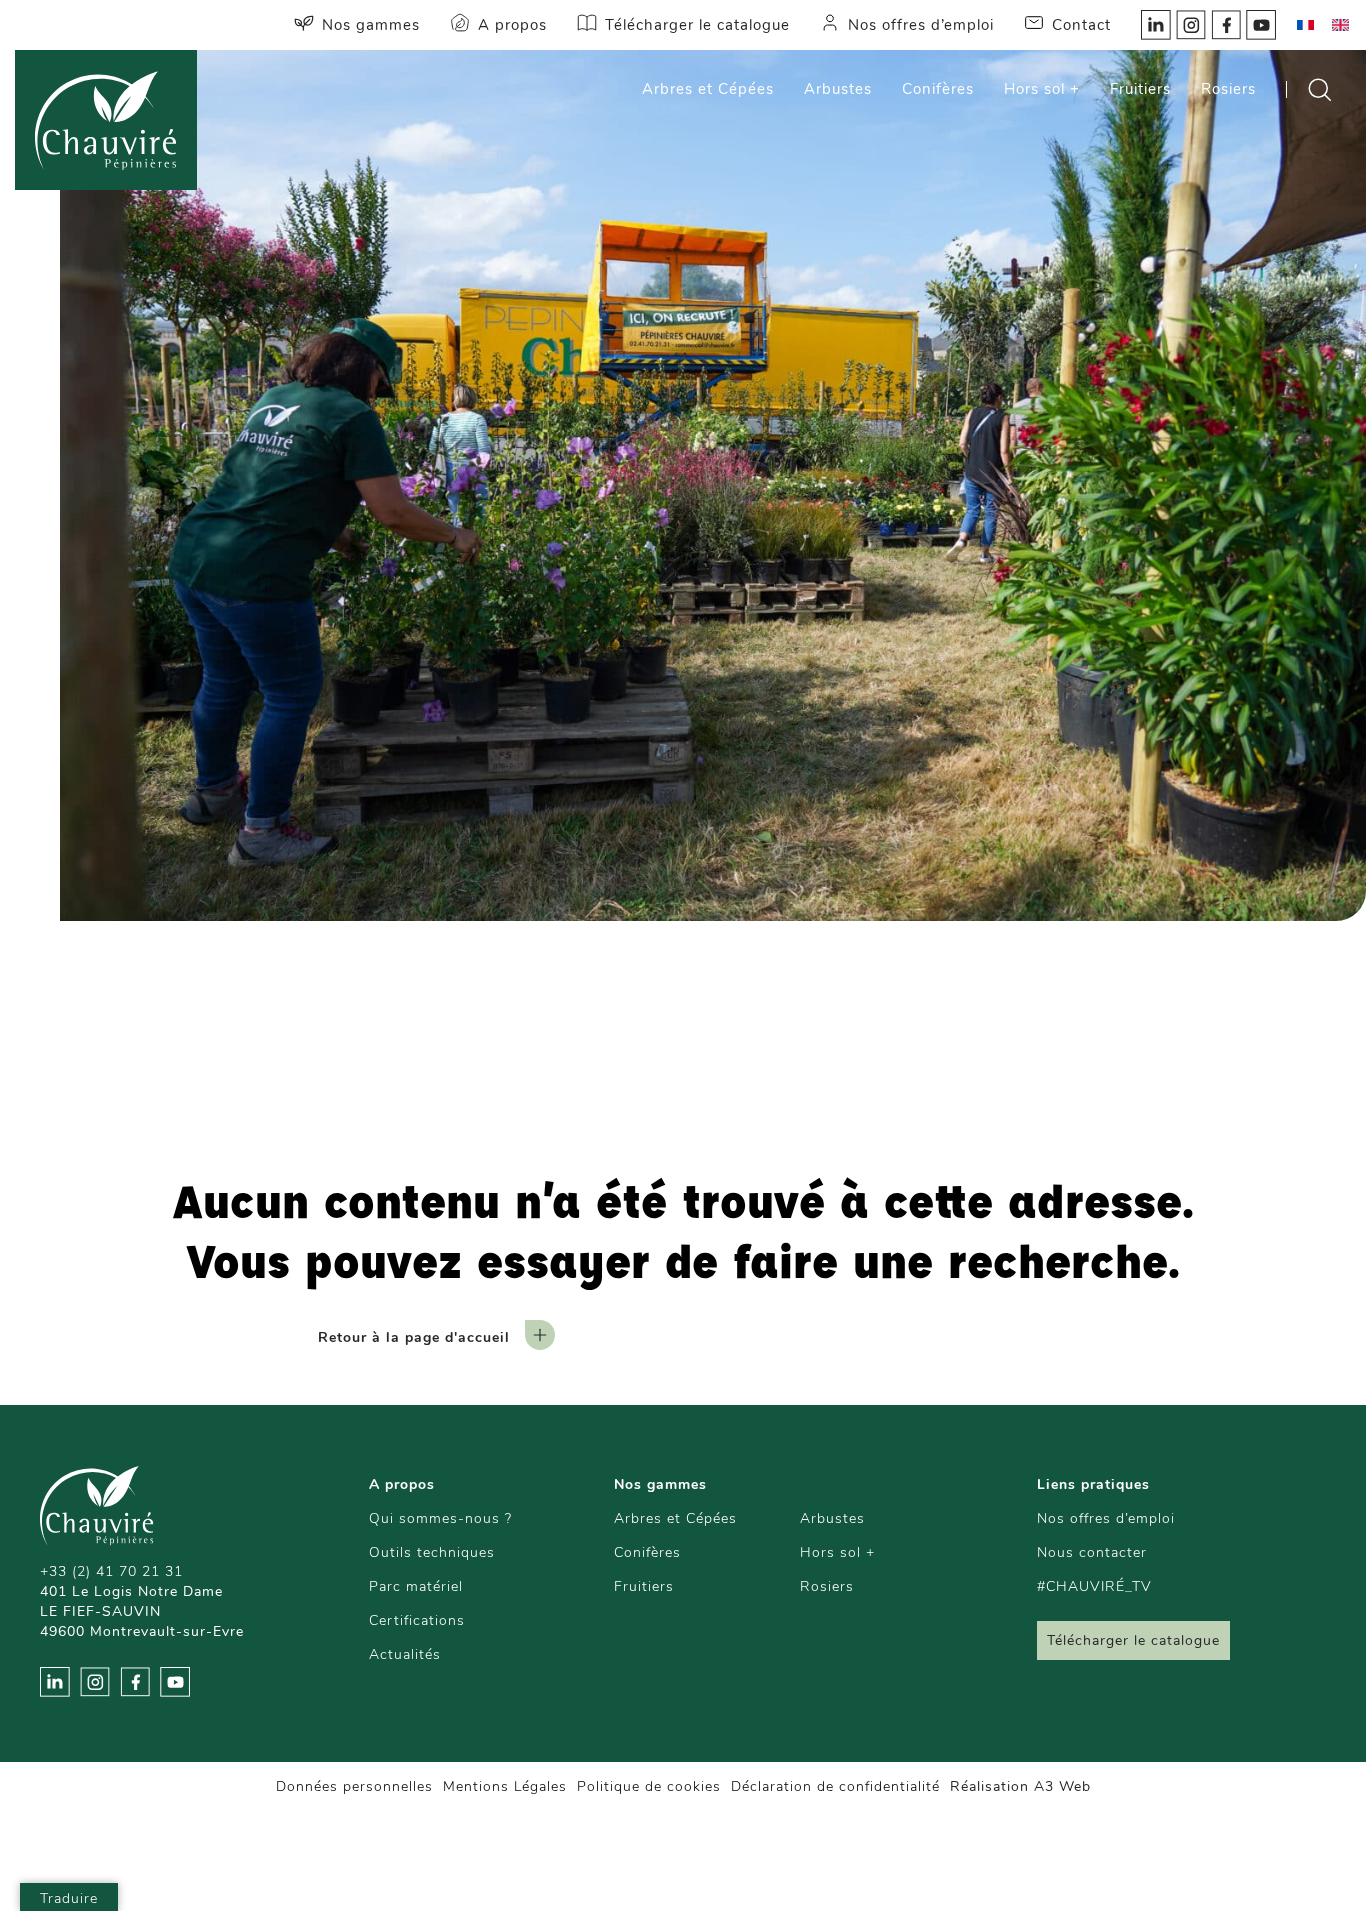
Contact (1081, 25)
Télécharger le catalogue (697, 25)
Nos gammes (371, 25)
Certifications (417, 1620)
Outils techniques (432, 1552)
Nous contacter (1092, 1552)
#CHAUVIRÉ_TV (1094, 1586)
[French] (1305, 25)
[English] (1340, 25)
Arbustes (838, 89)
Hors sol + (1042, 89)
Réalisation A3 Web (1020, 1786)
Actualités (405, 1654)
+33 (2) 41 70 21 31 (111, 1571)
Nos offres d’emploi (921, 25)
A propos (512, 25)
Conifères (938, 89)
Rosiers (1228, 89)
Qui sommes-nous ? (440, 1518)
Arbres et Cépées (708, 89)
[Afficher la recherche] (1319, 89)
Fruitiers (1140, 89)
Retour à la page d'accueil (414, 1337)
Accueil (458, 1020)
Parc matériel (416, 1586)
